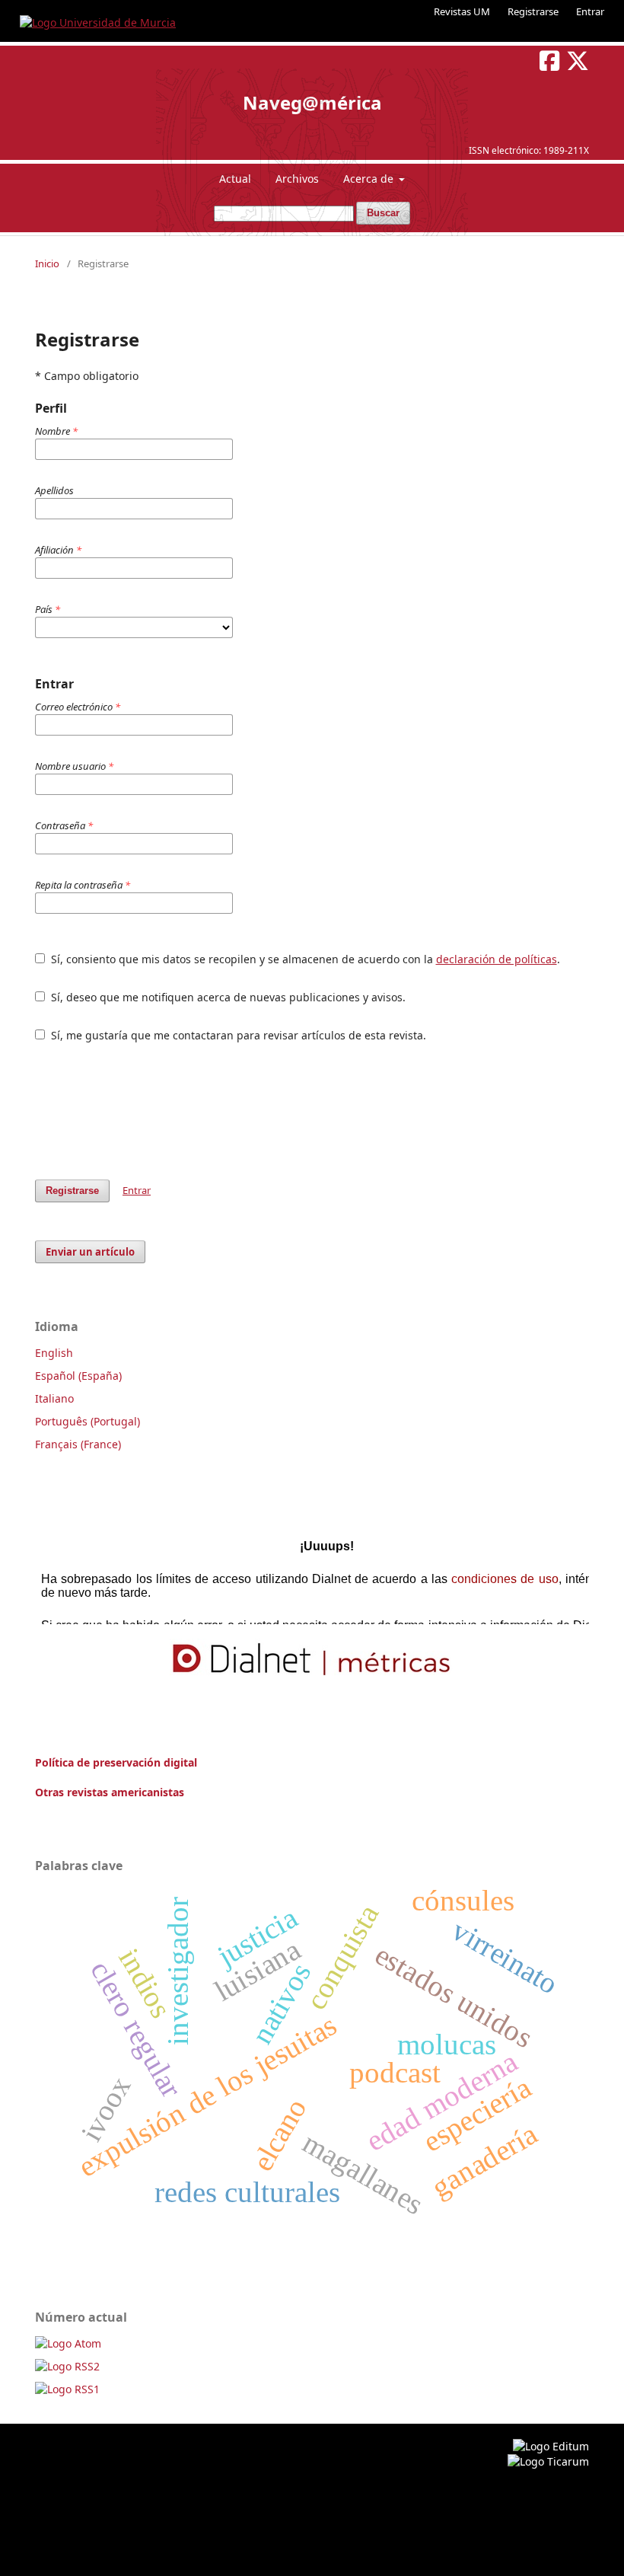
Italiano (54, 1398)
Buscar (383, 213)
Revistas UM (462, 11)
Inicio (47, 263)
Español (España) (78, 1376)
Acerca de (370, 179)
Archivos (297, 179)
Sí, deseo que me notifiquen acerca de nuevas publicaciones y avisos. (227, 997)
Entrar (590, 11)
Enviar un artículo (90, 1252)
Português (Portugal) (88, 1421)
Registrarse (533, 11)
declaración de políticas (497, 959)
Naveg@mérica (312, 102)
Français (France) (78, 1444)
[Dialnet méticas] (312, 1660)
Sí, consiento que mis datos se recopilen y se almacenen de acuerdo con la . (304, 959)
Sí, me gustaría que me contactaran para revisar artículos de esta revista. (237, 1035)
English (54, 1353)
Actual (235, 179)
